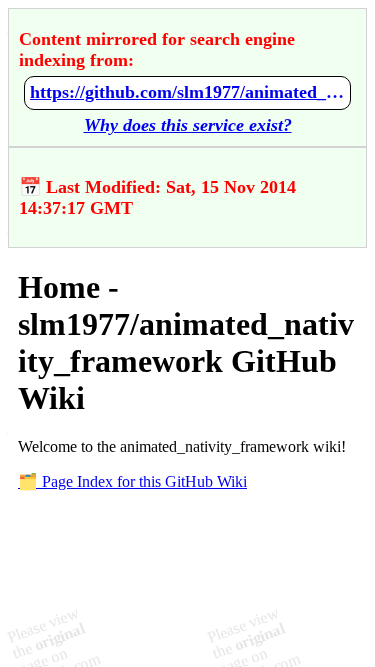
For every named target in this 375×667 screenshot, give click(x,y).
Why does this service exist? (188, 125)
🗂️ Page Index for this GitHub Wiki (132, 481)
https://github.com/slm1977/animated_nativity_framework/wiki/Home (187, 92)
